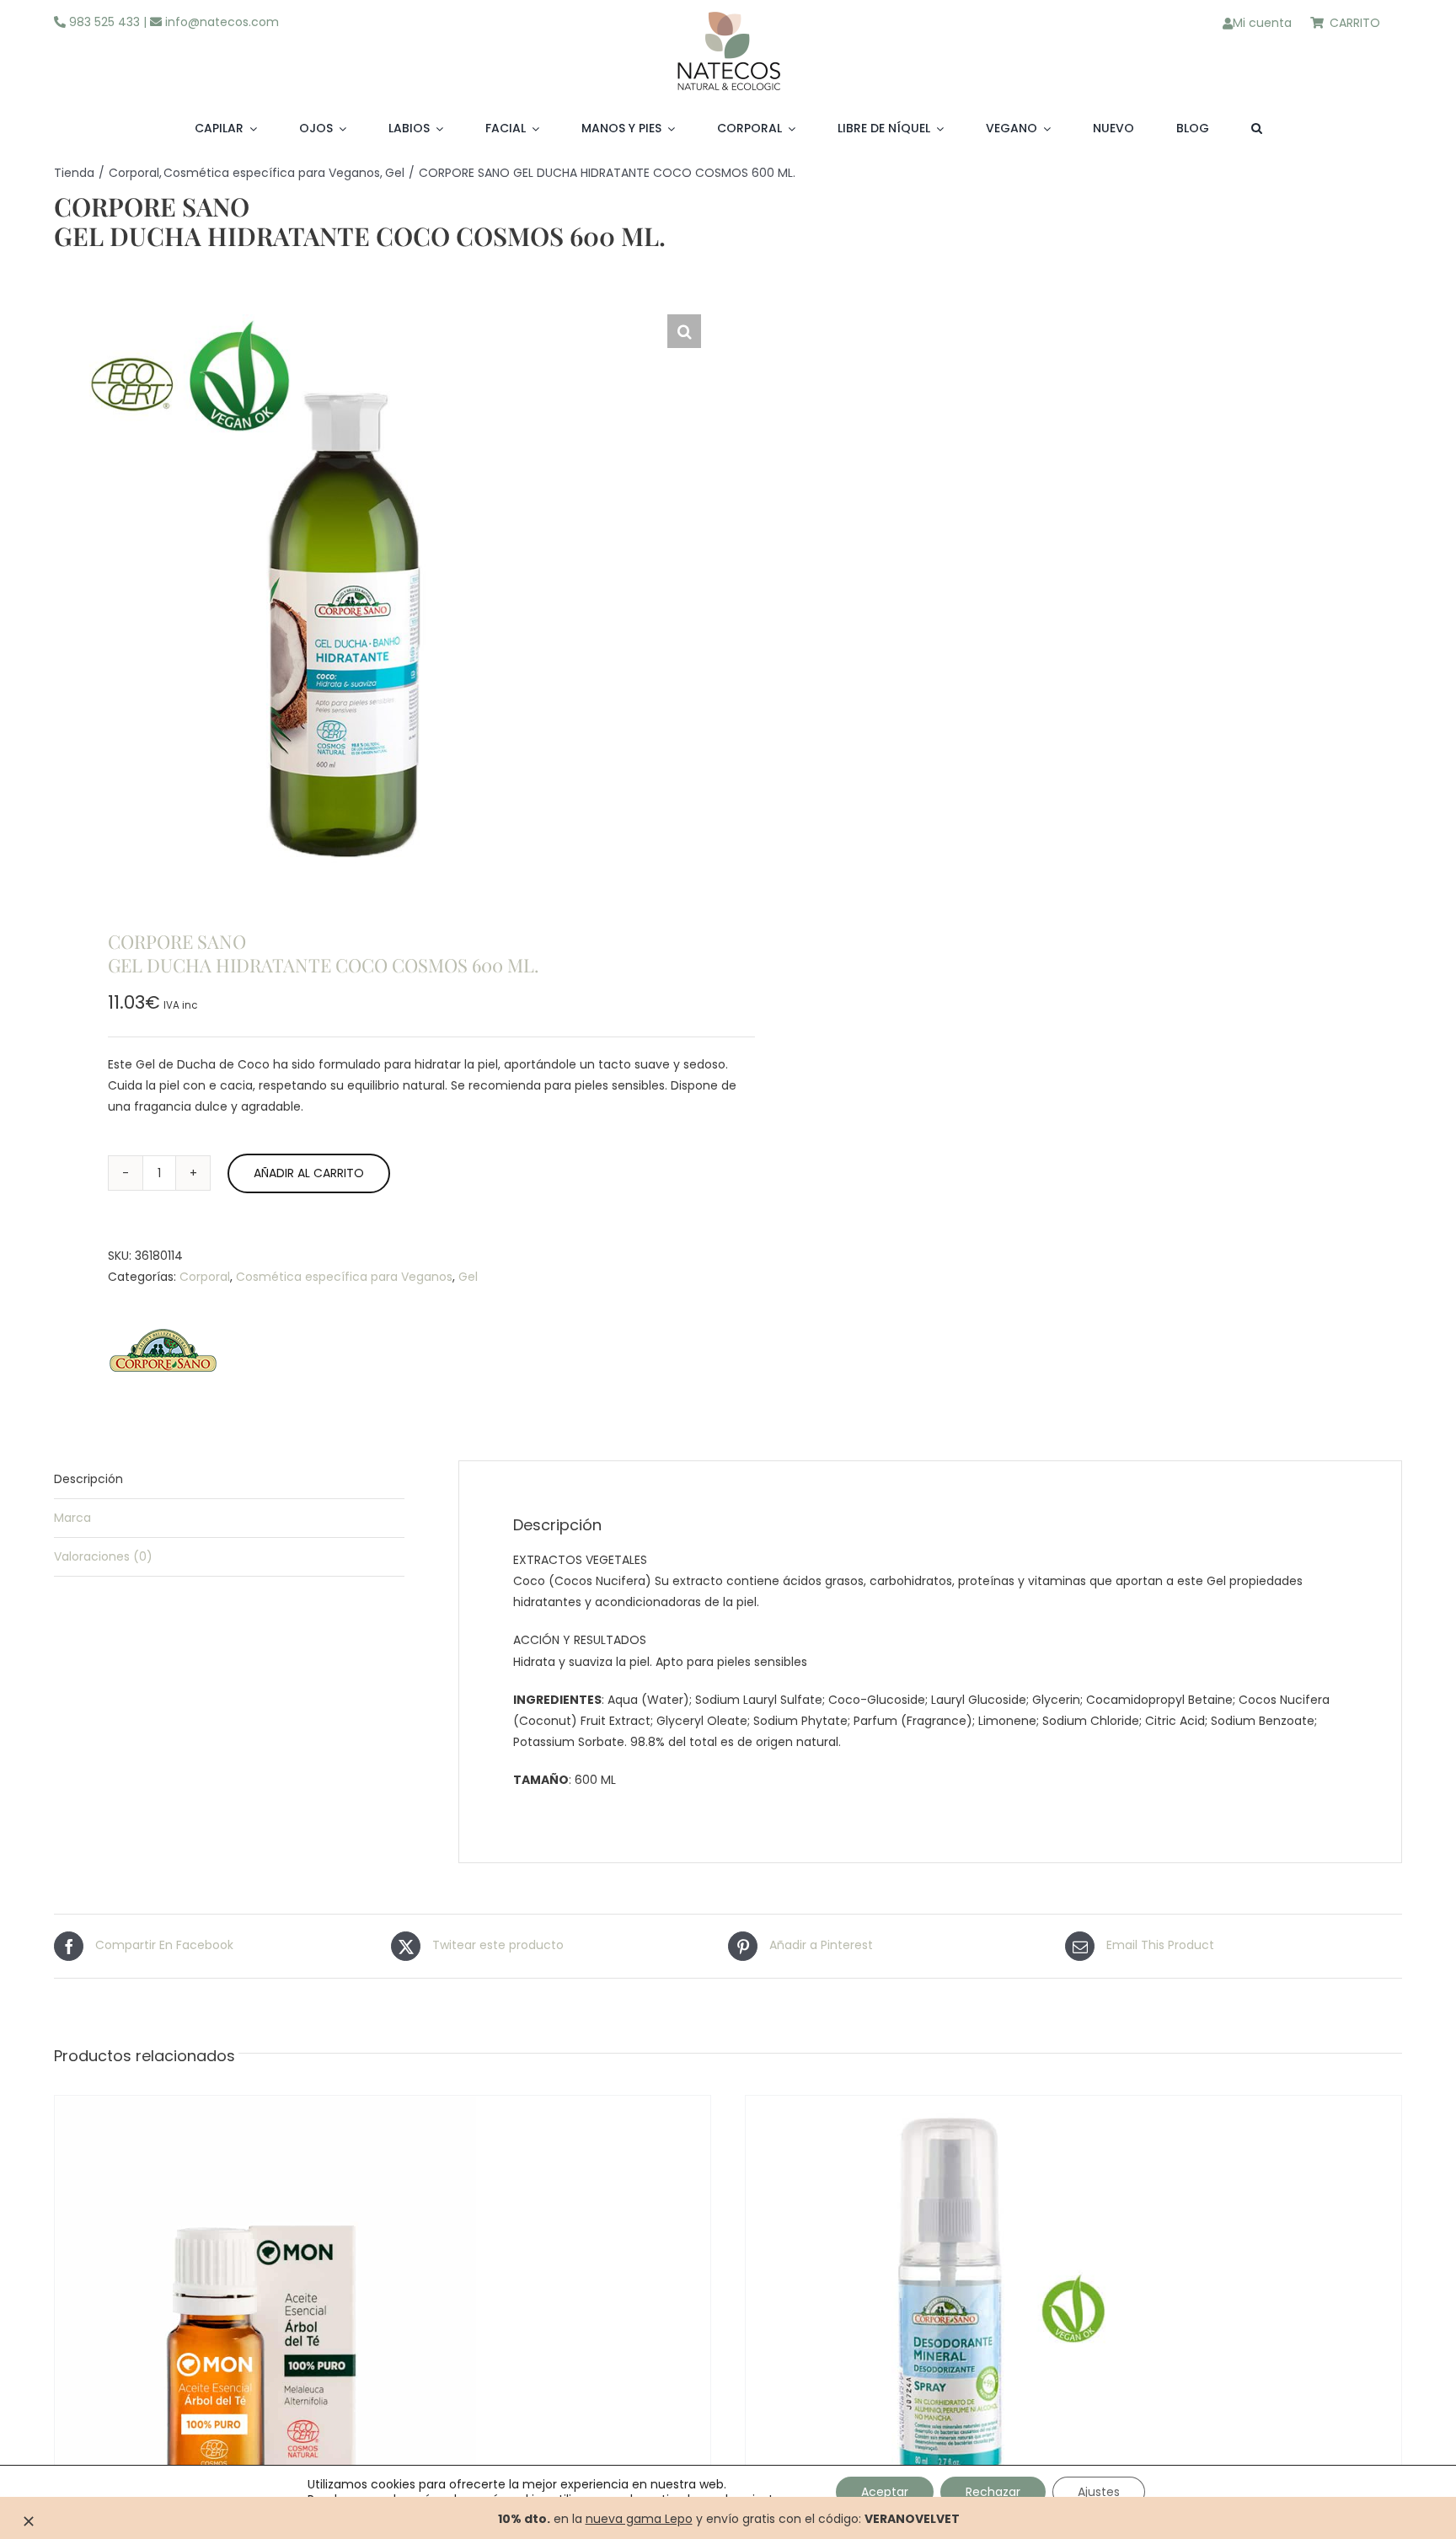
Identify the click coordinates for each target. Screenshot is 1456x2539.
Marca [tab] (72, 1518)
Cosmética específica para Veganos (344, 1277)
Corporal (205, 1277)
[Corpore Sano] (163, 1355)
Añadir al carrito (309, 1173)
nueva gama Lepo (639, 2519)
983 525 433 (103, 22)
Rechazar (993, 2492)
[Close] (29, 2521)
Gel (468, 1277)
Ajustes (1099, 2492)
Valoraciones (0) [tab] (103, 1556)
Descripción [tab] (88, 1479)
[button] (1257, 129)
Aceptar (885, 2492)
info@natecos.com (220, 22)
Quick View (336, 2330)
